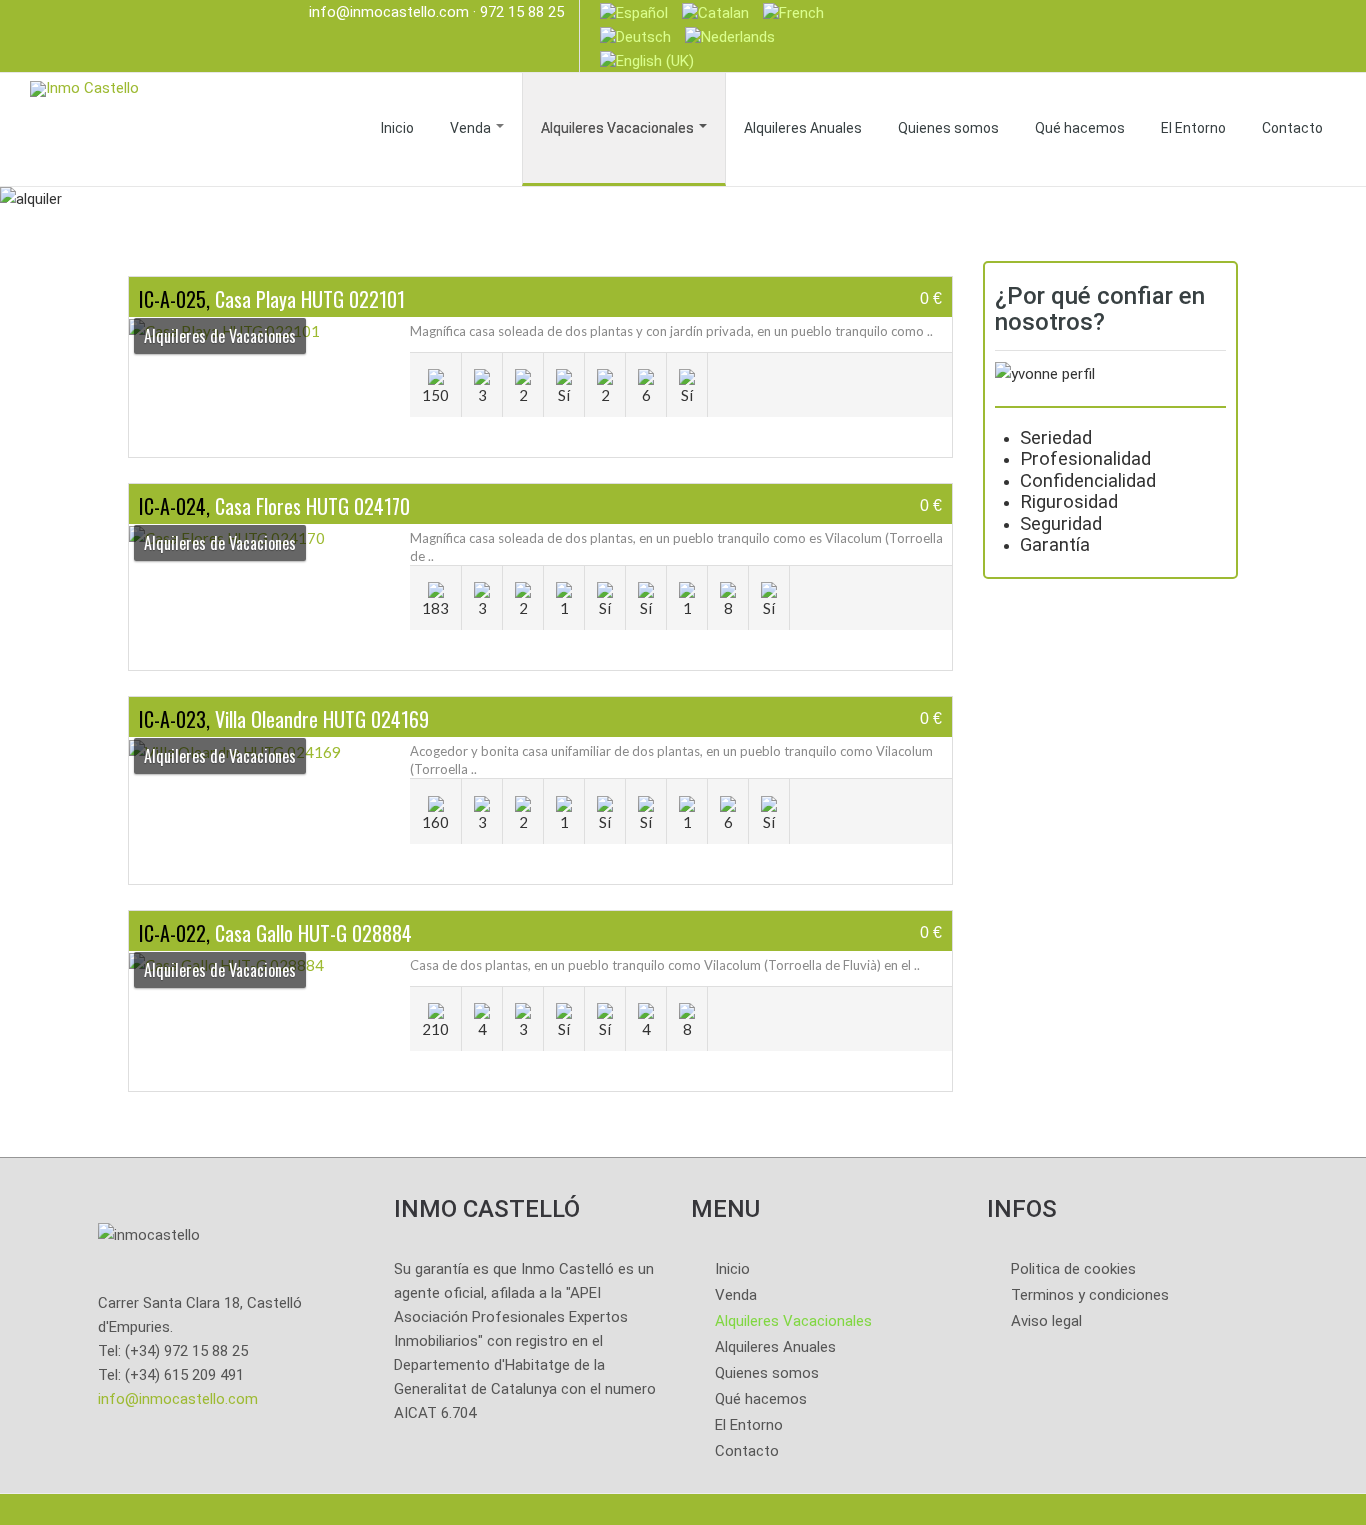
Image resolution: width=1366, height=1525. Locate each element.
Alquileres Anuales (803, 128)
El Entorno (1193, 128)
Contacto (1292, 128)
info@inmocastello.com (389, 12)
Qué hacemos (1080, 128)
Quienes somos (948, 128)
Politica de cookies (1073, 1269)
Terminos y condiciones (1090, 1295)
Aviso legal (1046, 1321)
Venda (472, 128)
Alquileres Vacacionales (619, 128)
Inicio (397, 128)
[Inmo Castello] (84, 86)
